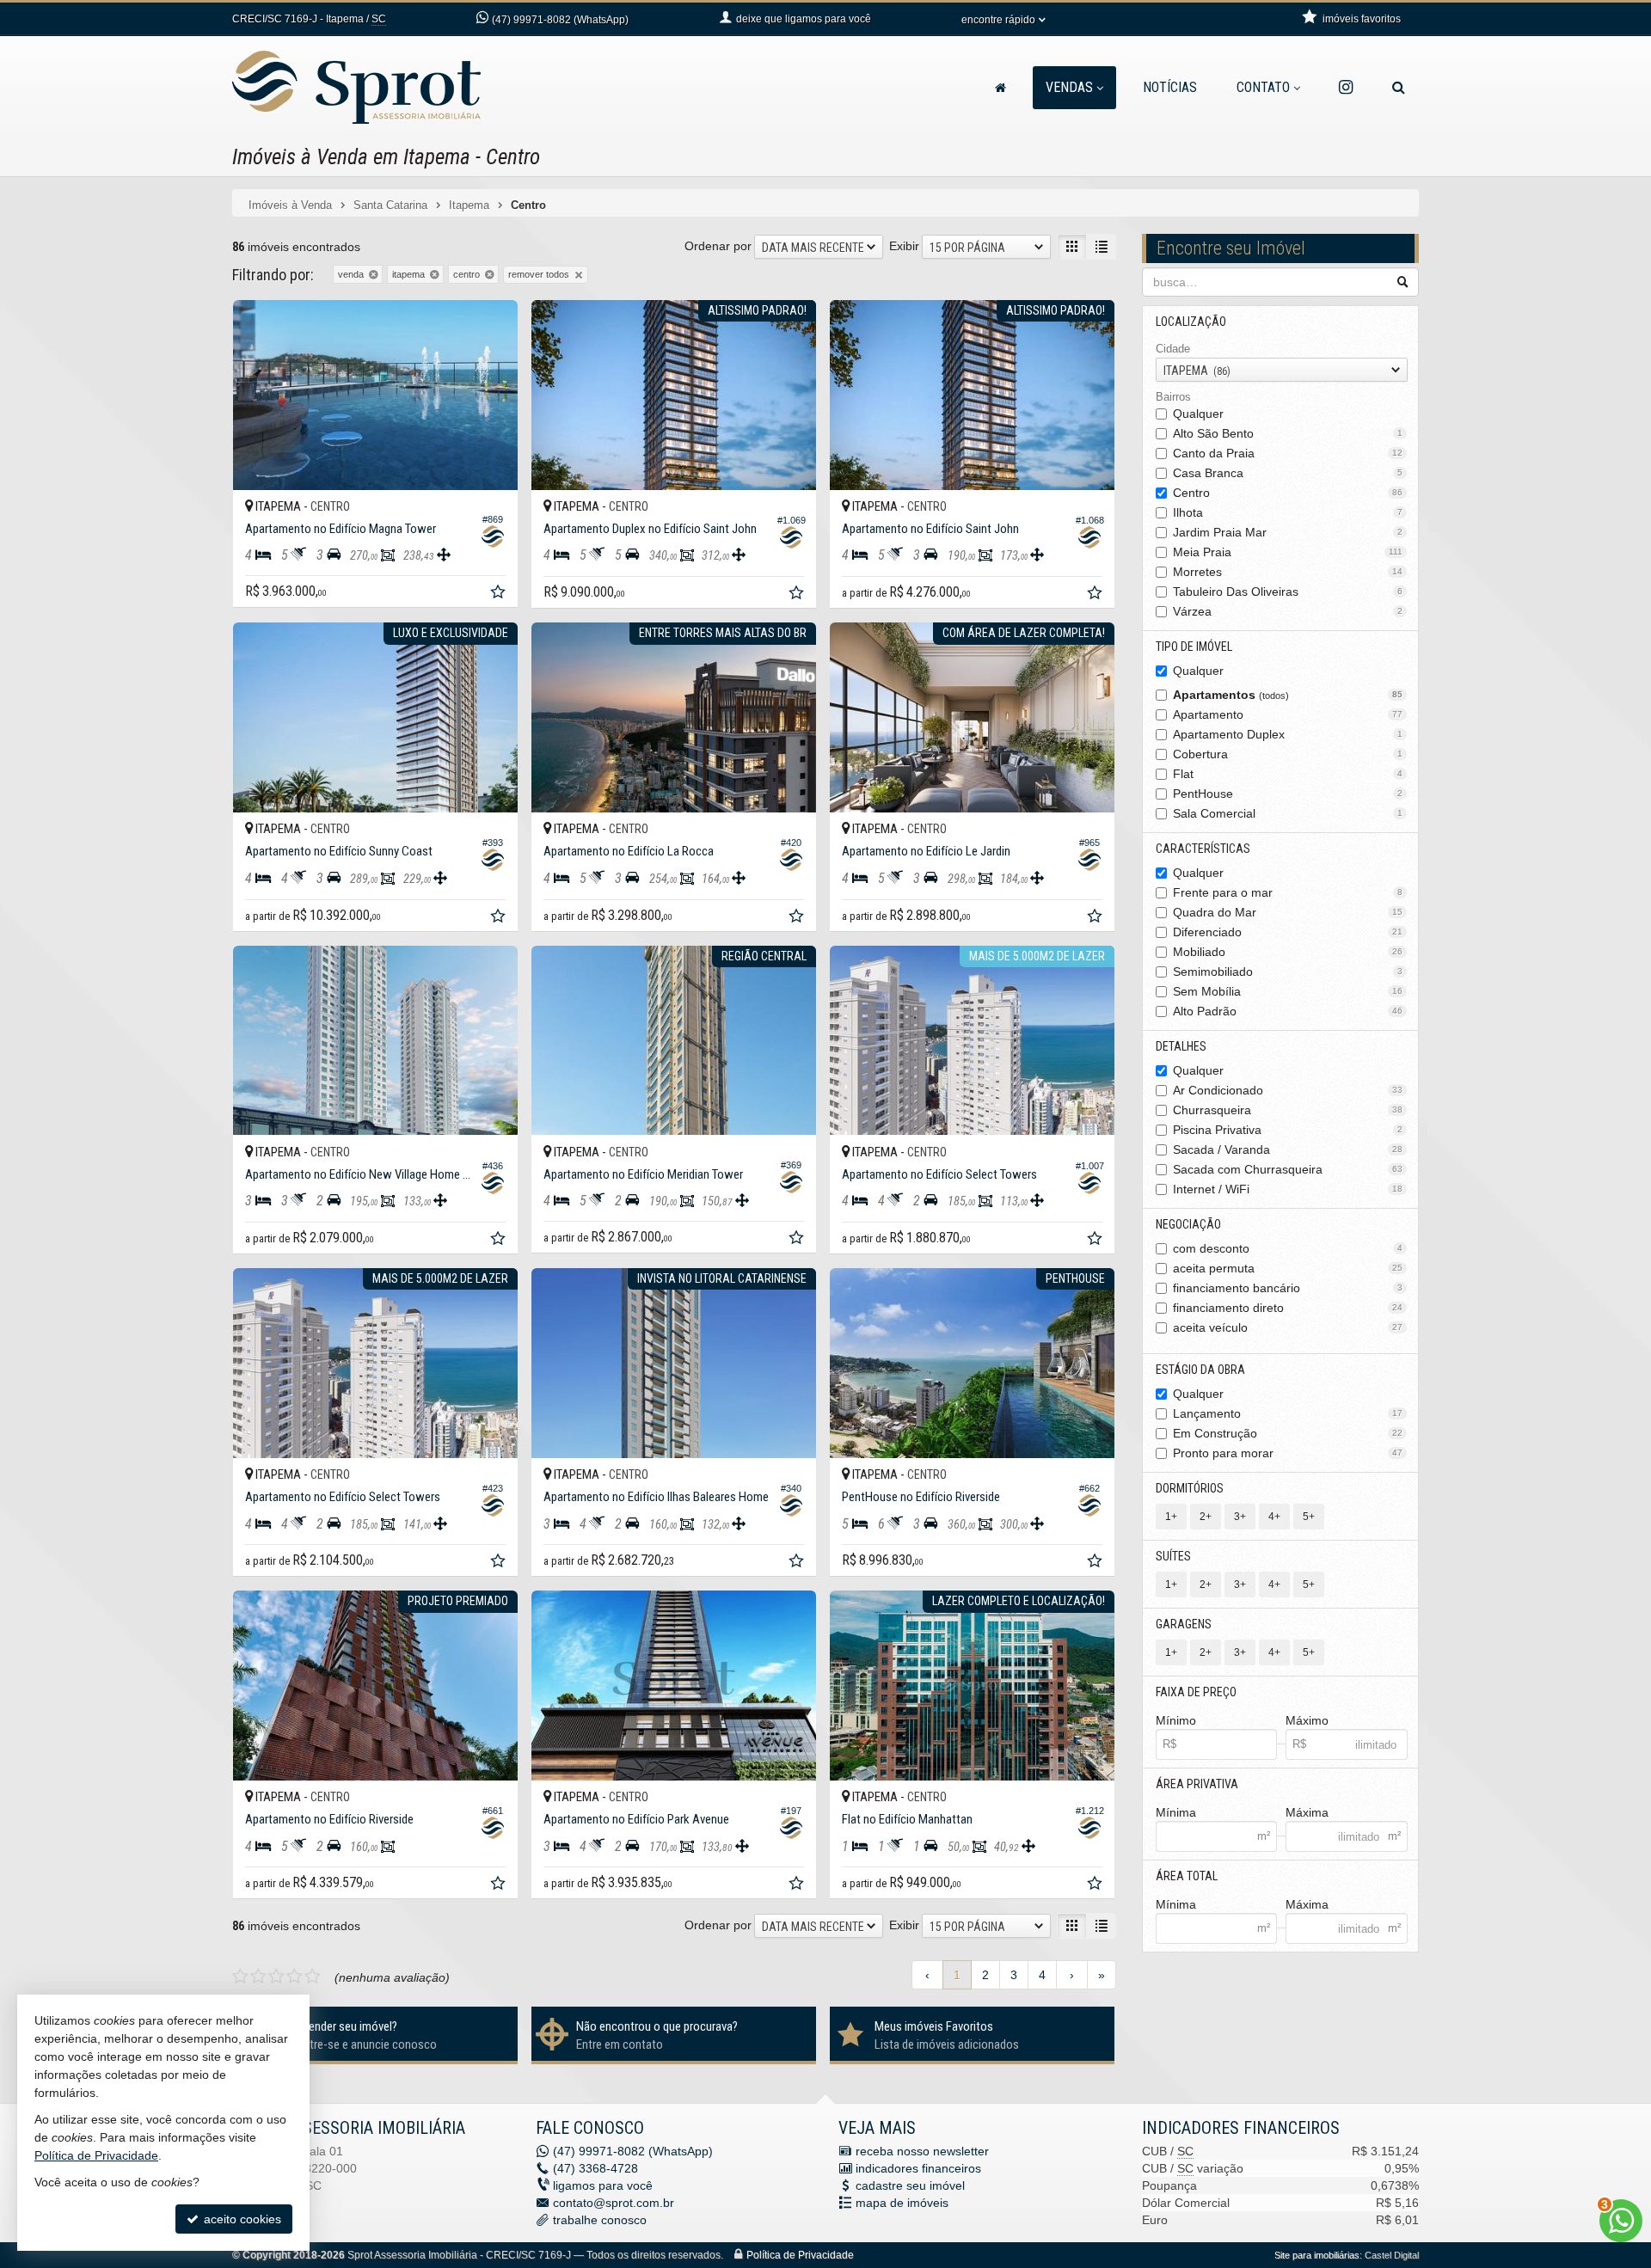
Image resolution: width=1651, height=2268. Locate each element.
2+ (1206, 1517)
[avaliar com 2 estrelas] (258, 1977)
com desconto (1288, 1248)
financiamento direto (1288, 1308)
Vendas (1069, 87)
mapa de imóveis (902, 2203)
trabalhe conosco (600, 2220)
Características (1203, 849)
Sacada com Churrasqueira (1288, 1169)
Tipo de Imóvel (1194, 647)
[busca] (1399, 88)
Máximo (1307, 1720)
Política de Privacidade (800, 2255)
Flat (1288, 774)
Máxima (1307, 1812)
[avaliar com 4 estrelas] (295, 1977)
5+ (1309, 1517)
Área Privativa (1197, 1784)
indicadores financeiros (918, 2168)
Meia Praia (1288, 552)
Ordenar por (718, 246)
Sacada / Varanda (1288, 1149)
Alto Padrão (1288, 1011)
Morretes (1288, 572)
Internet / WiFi (1288, 1189)
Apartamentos (1288, 695)
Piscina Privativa (1288, 1130)
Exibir (904, 246)
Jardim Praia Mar (1288, 532)
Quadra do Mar (1288, 912)
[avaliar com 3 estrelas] (276, 1977)
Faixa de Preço (1196, 1692)
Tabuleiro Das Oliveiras (1288, 592)
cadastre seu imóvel (910, 2185)
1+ (1171, 1517)
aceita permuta (1288, 1268)
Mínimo (1176, 1720)
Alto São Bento (1288, 433)
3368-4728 (595, 2168)
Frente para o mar (1288, 892)
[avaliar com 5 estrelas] (313, 1977)
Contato (1263, 87)
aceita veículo (1288, 1327)
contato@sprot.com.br (614, 2203)
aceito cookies (241, 2219)
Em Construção (1288, 1433)
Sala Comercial (1288, 813)
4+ (1274, 1517)
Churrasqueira (1288, 1110)
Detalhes (1181, 1046)
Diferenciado (1288, 932)
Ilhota (1288, 512)
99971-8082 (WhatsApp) (560, 20)
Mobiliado (1288, 952)
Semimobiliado (1288, 972)
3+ (1240, 1517)
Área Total (1187, 1876)
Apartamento (1288, 714)
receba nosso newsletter (922, 2151)
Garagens (1184, 1624)
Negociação (1188, 1224)
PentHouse (1288, 794)
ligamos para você (603, 2185)
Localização (1191, 322)
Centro (1288, 493)
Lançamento (1288, 1413)
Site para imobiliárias (1317, 2255)
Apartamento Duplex (1288, 734)
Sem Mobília (1288, 991)
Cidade (1173, 349)
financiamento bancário (1288, 1288)
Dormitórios (1190, 1488)
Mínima (1176, 1812)
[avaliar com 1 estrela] (240, 1977)
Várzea (1288, 611)
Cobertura (1288, 754)
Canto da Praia (1288, 453)
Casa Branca (1288, 473)
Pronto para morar (1288, 1453)
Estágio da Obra (1200, 1370)
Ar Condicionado (1288, 1090)
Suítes (1173, 1556)
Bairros (1173, 397)
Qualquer (1198, 414)
